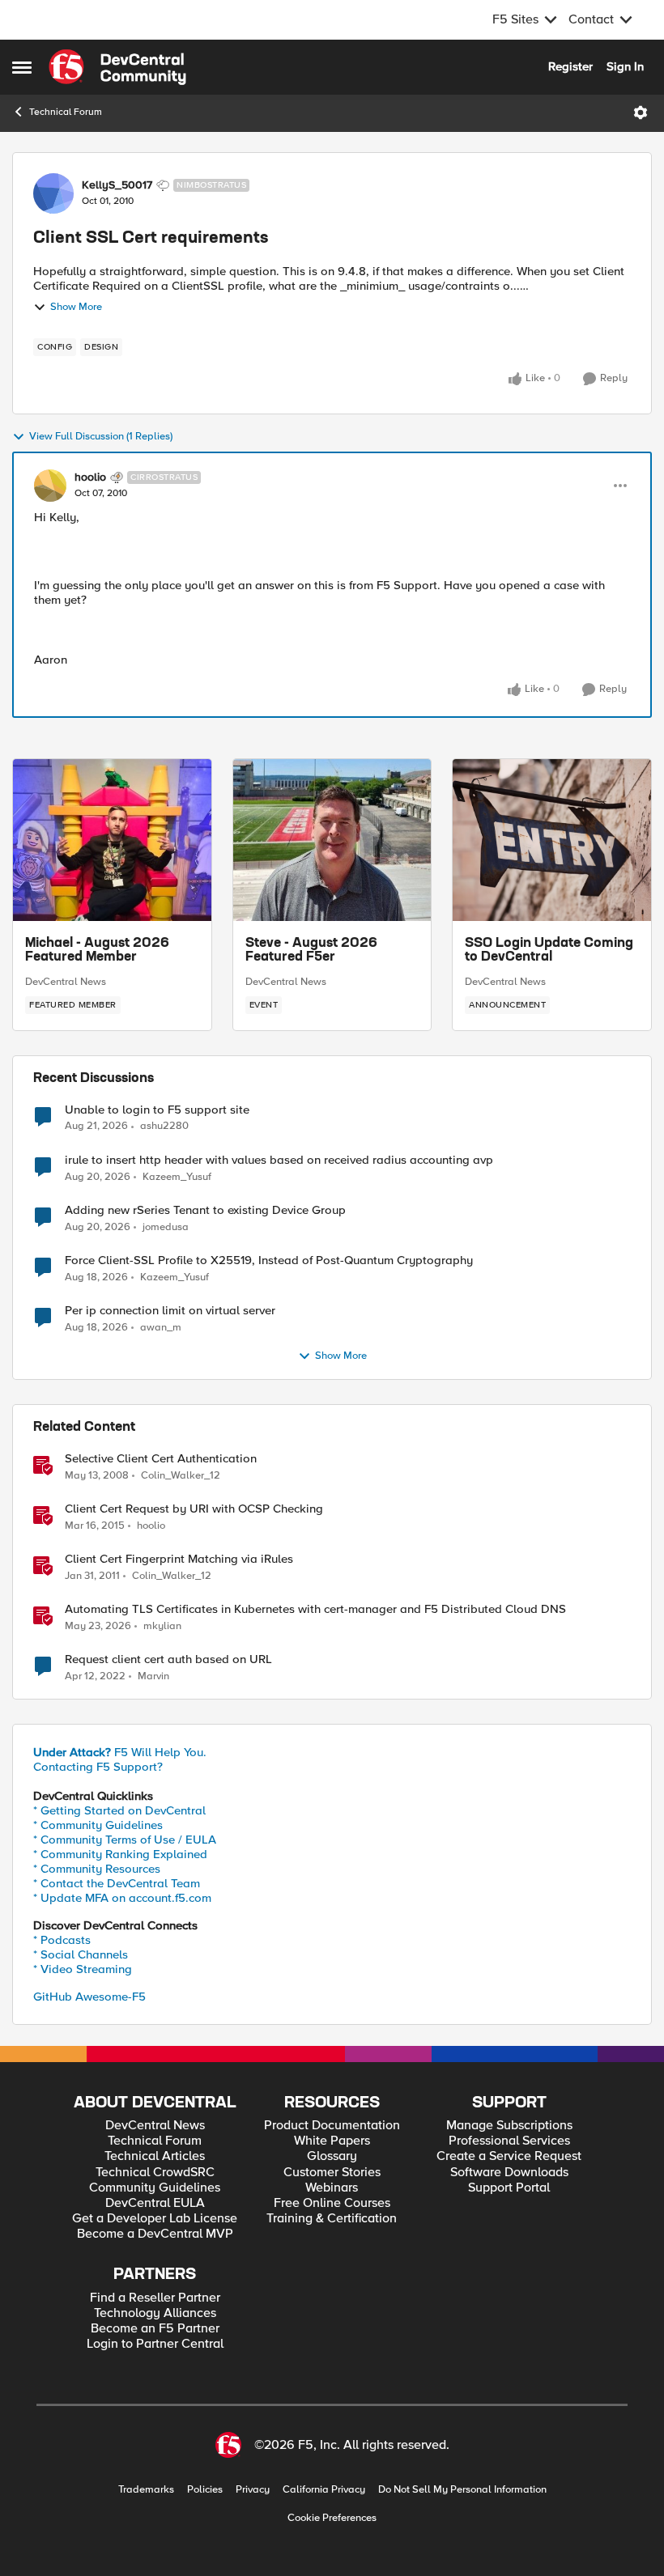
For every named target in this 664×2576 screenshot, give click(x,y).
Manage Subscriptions (509, 2126)
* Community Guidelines (98, 1825)
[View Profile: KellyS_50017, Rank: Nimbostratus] (53, 193)
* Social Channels (81, 1954)
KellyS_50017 (117, 185)
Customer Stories (332, 2173)
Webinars (332, 2188)
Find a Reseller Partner (155, 2298)
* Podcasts (62, 1940)
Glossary (332, 2156)
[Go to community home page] (117, 67)
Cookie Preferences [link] (332, 2518)
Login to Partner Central (155, 2344)
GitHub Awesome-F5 (89, 1997)
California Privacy (324, 2490)
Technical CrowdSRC (155, 2173)
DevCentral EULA (155, 2203)
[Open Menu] (641, 112)
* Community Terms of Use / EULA (125, 1840)
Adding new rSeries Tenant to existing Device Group (205, 1210)
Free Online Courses (332, 2203)
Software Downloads (509, 2173)
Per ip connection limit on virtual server (170, 1311)
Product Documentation (332, 2126)
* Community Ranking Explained (120, 1854)
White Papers (332, 2141)
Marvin (153, 1676)
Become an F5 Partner (155, 2329)
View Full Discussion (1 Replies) (101, 437)
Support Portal (509, 2188)
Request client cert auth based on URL (168, 1659)
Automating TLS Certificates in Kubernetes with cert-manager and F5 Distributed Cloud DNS (315, 1609)
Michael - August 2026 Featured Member (97, 951)
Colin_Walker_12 (181, 1476)
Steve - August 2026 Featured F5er (311, 951)
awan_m (161, 1328)
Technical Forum (66, 112)
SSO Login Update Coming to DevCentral (549, 951)
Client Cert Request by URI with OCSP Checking (194, 1509)
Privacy (253, 2490)
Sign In (625, 66)
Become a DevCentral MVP (155, 2234)
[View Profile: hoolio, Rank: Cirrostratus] (50, 486)
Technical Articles (155, 2156)
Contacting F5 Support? (98, 1767)
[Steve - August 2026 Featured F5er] (332, 840)
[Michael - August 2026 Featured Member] (112, 840)
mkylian (162, 1626)
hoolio (90, 477)
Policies (205, 2490)
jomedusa (166, 1227)
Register (570, 66)
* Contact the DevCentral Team (117, 1883)
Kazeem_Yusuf (177, 1177)
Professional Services (509, 2141)
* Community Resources (97, 1869)
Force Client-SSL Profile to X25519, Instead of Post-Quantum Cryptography (269, 1260)
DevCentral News (66, 982)
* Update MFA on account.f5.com (122, 1898)
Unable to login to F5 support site (157, 1110)
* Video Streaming (83, 1969)
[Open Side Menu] (22, 67)
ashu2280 (164, 1126)
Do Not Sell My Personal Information (462, 2490)
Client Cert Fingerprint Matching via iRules (179, 1559)
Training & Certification (332, 2219)
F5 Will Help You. (120, 1752)
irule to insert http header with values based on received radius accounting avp (279, 1160)
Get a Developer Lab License (155, 2219)
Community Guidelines (155, 2188)
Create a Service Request (509, 2156)
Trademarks (146, 2490)
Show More (76, 307)
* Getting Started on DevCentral (119, 1810)
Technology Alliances (155, 2313)
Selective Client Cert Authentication (161, 1459)
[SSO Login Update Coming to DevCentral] (552, 840)
